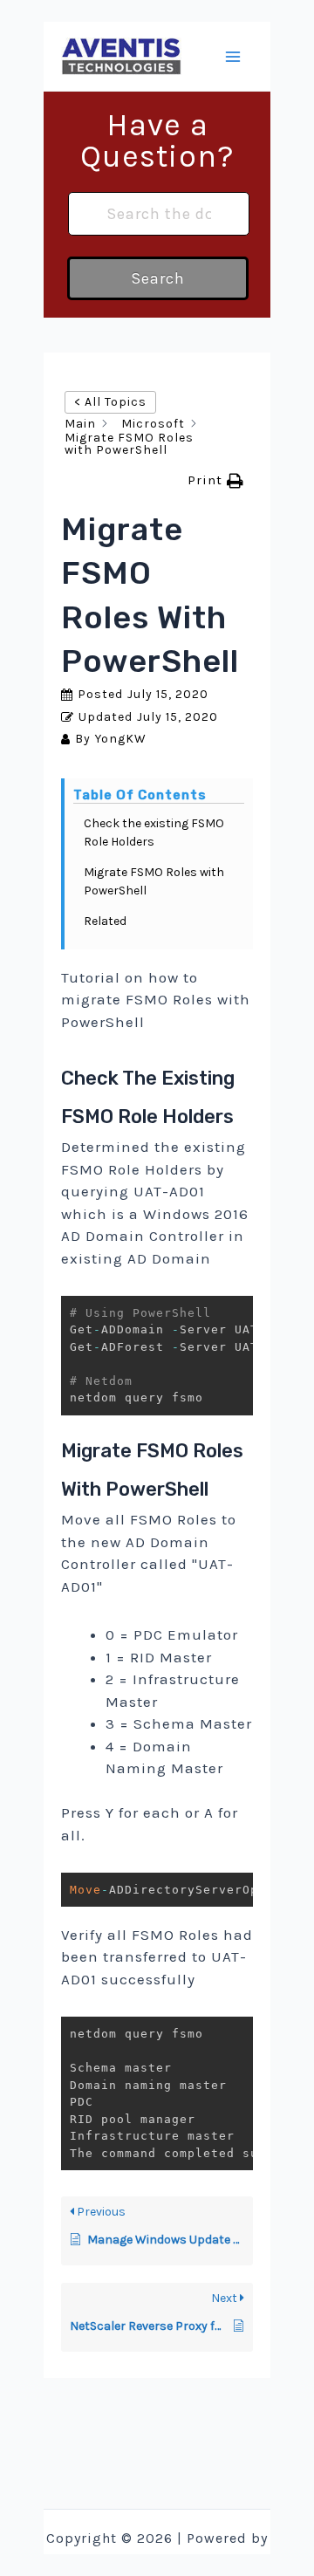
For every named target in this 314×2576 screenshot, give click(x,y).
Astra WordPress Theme (157, 2561)
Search (158, 278)
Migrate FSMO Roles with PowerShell (154, 881)
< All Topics (110, 402)
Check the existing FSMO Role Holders (154, 832)
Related (105, 921)
